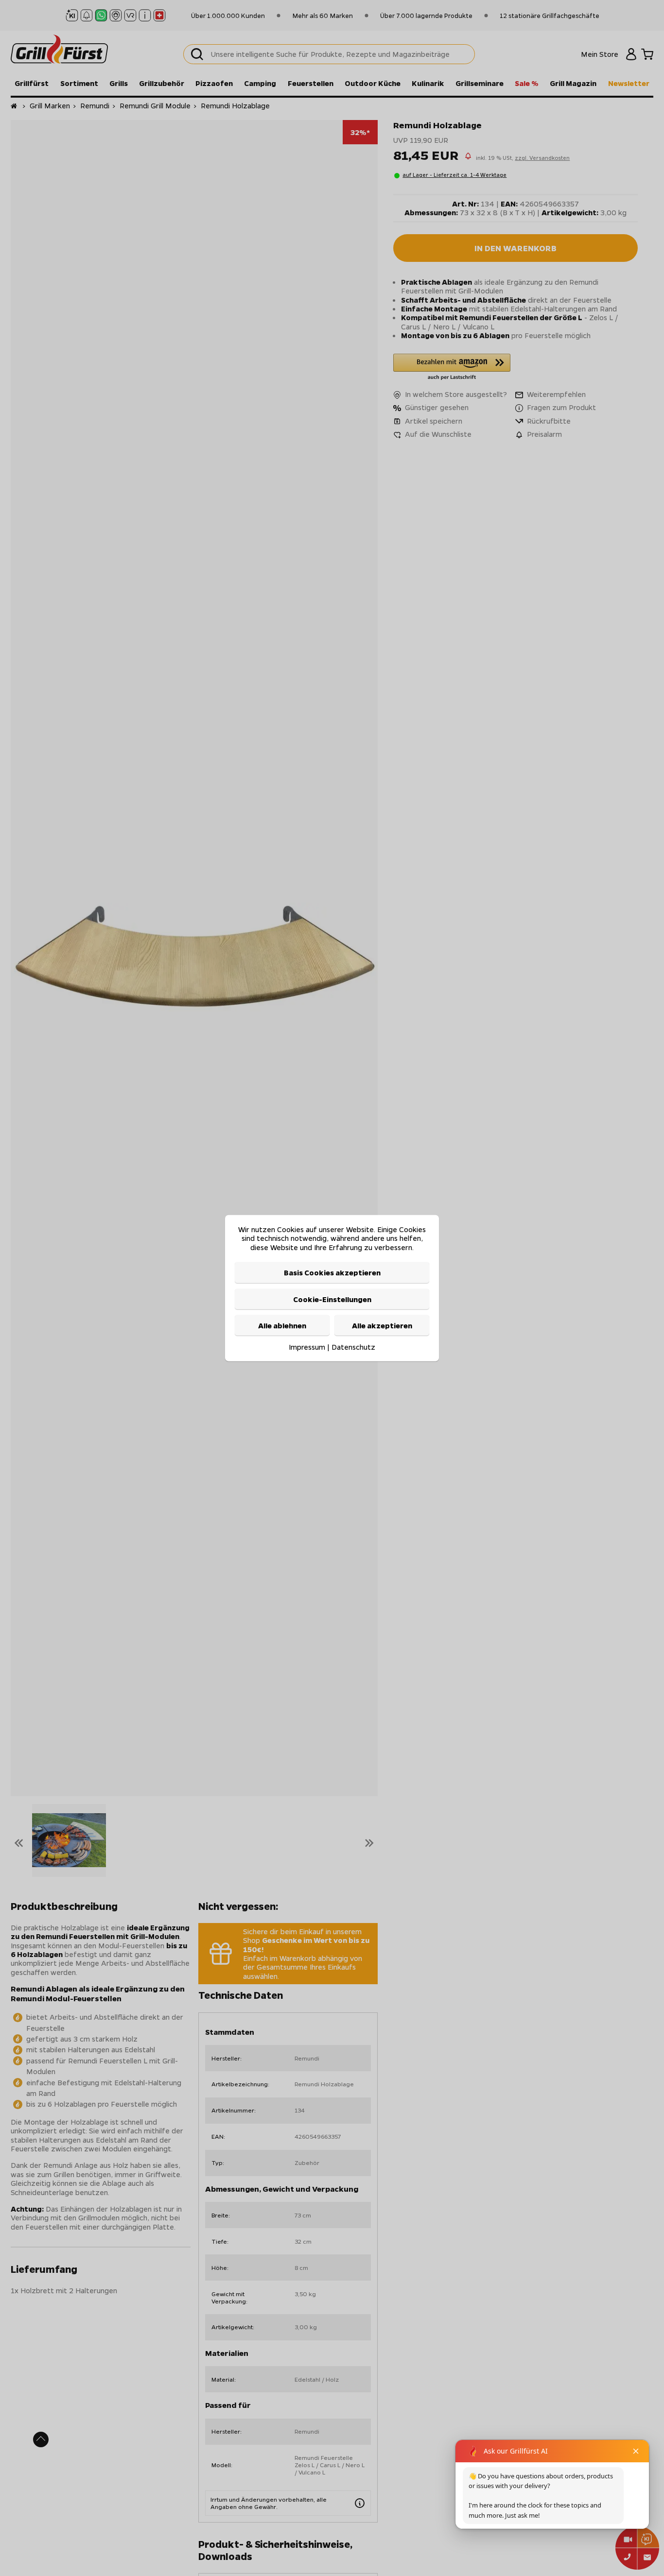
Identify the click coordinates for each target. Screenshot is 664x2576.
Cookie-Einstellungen (332, 1299)
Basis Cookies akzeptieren (332, 1272)
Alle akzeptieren (382, 1325)
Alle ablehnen (282, 1325)
